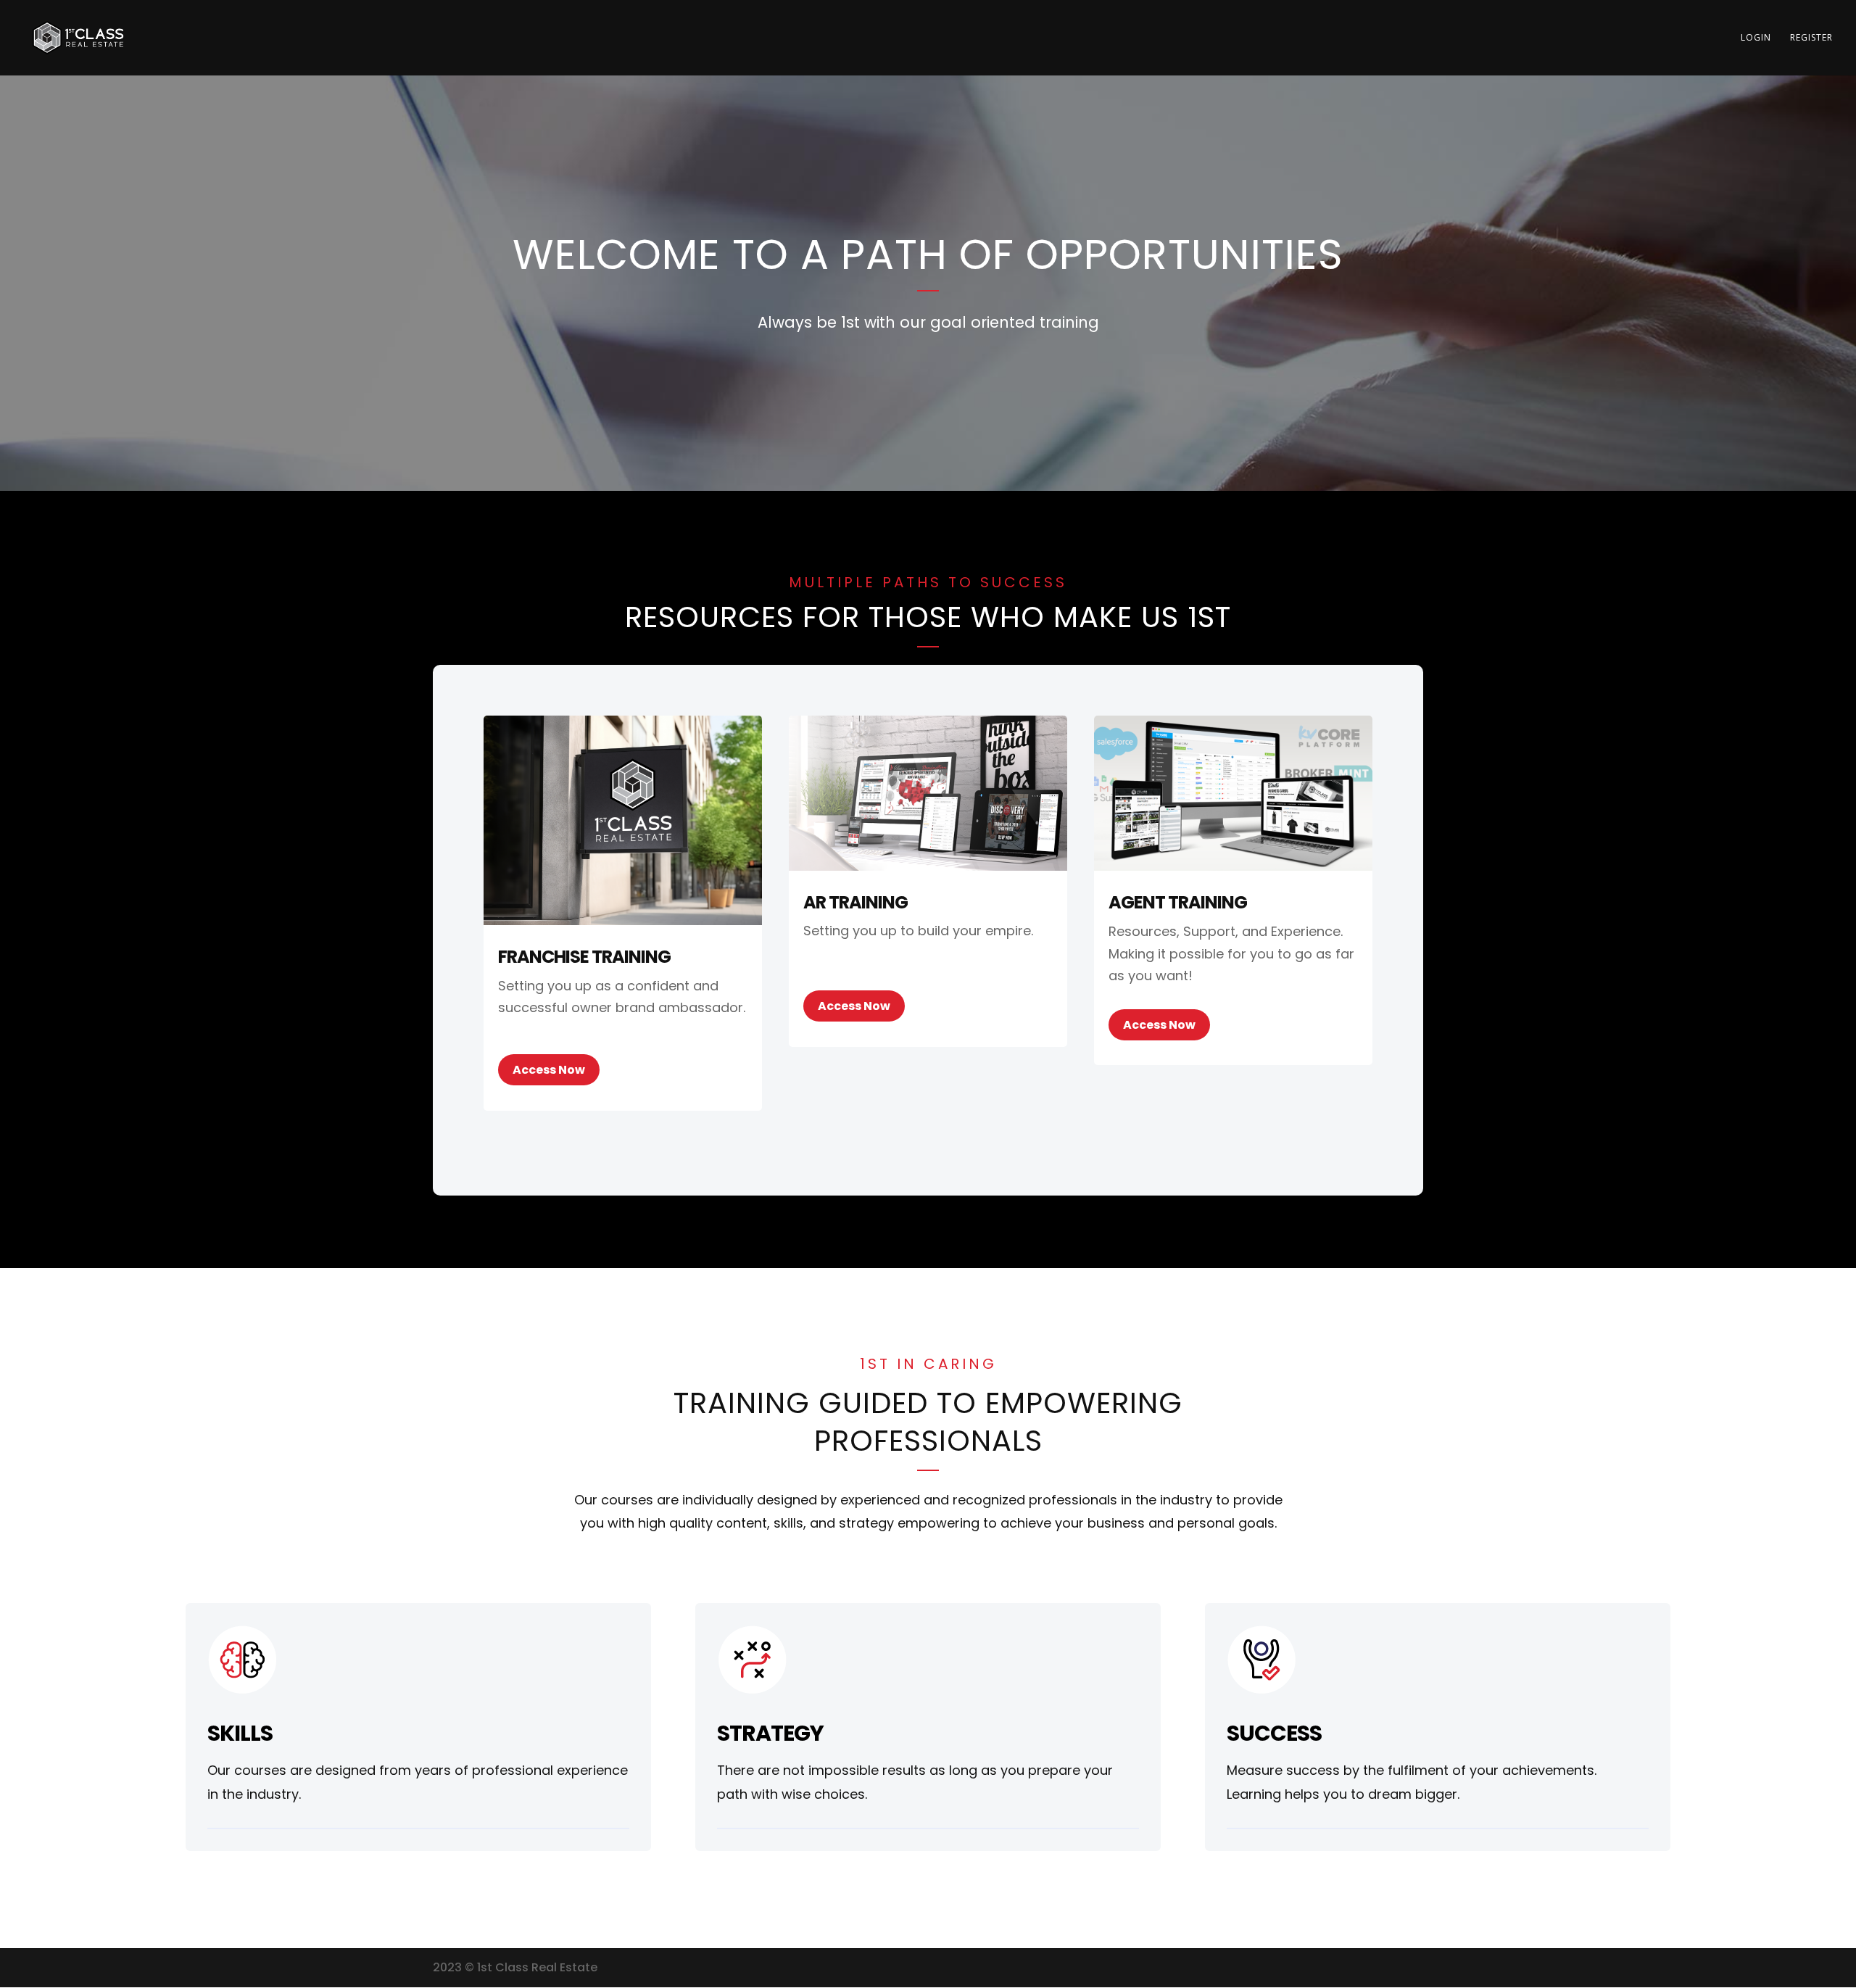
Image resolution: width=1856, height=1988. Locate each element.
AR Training (855, 902)
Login (1756, 38)
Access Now (549, 1070)
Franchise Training (584, 957)
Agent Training (1178, 902)
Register (1811, 38)
